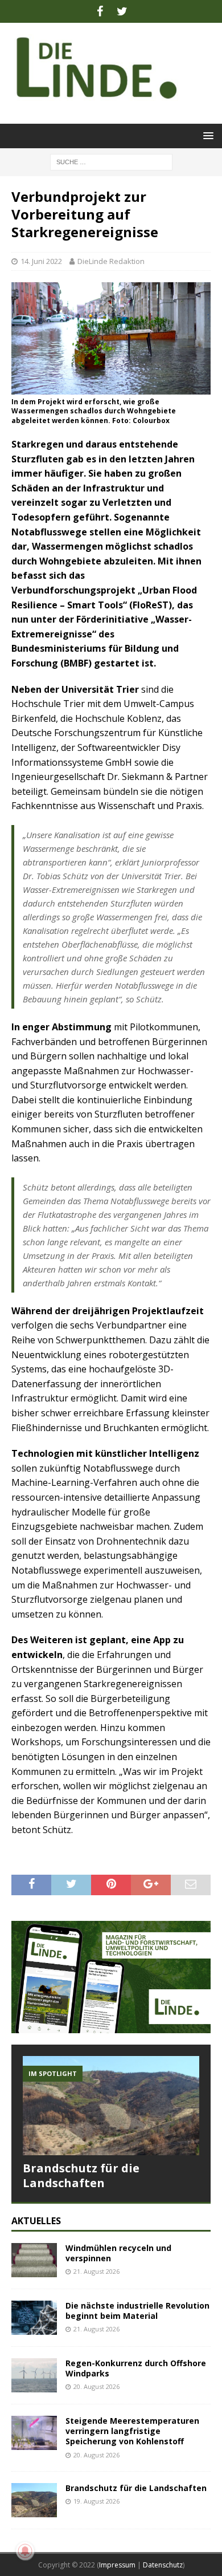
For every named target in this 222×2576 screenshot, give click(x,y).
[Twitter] (122, 11)
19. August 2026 (96, 2501)
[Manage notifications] (25, 2551)
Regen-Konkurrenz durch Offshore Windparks (136, 2368)
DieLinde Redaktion (111, 261)
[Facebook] (100, 11)
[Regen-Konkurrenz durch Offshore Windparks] (34, 2375)
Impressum (117, 2565)
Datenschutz (163, 2565)
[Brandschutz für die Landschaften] (111, 2106)
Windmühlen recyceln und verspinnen (118, 2253)
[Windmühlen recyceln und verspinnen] (34, 2260)
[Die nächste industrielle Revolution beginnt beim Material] (34, 2318)
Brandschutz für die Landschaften (81, 2175)
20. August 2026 (96, 2386)
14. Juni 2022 (41, 261)
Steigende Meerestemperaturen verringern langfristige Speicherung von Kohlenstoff (132, 2431)
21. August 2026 (96, 2271)
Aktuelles (36, 2221)
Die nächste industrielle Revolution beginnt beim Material (137, 2311)
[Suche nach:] (111, 161)
